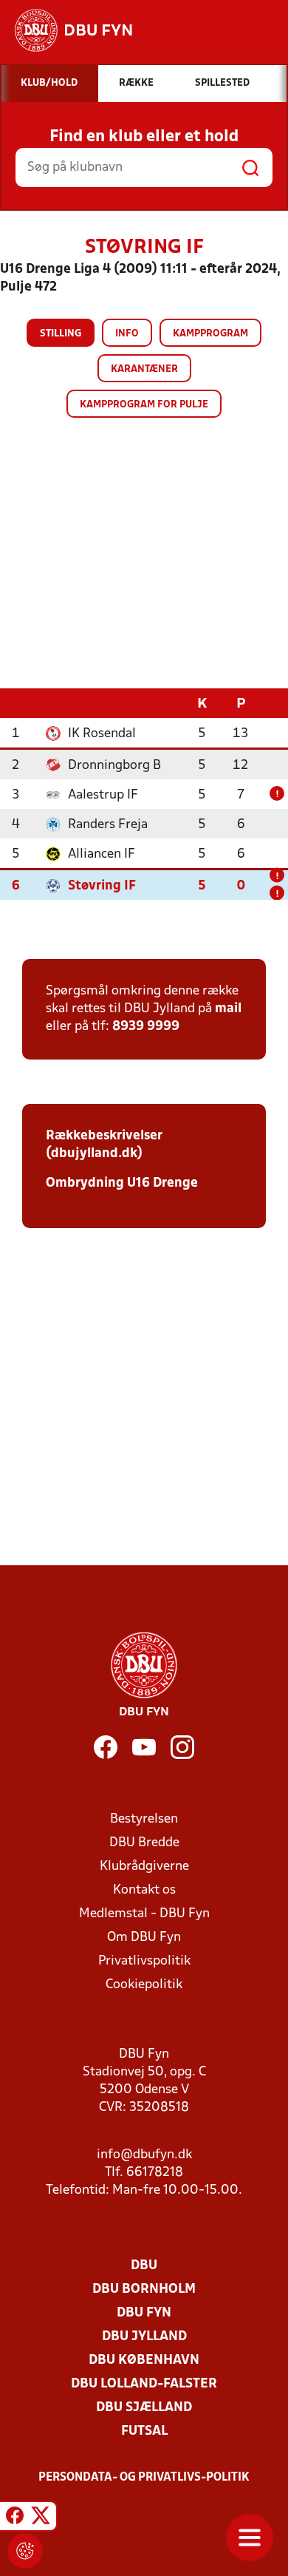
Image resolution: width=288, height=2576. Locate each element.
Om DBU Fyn (144, 1938)
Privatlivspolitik (144, 1961)
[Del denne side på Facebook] (15, 2518)
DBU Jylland (144, 2337)
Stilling (61, 334)
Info (127, 334)
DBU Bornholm (144, 2289)
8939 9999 (146, 1027)
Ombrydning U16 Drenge (123, 1183)
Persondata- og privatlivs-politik (144, 2478)
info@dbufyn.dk (144, 2155)
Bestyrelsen (144, 1819)
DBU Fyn (144, 2313)
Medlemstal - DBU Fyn (144, 1914)
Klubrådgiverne (144, 1867)
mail (228, 1009)
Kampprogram (210, 334)
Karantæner (144, 369)
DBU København (144, 2360)
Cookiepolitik (144, 1985)
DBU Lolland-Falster (144, 2384)
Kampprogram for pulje (144, 405)
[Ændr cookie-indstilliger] (25, 2551)
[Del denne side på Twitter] (41, 2518)
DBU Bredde (144, 1843)
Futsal (144, 2431)
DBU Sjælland (144, 2408)
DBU (144, 2266)
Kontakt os (144, 1890)
